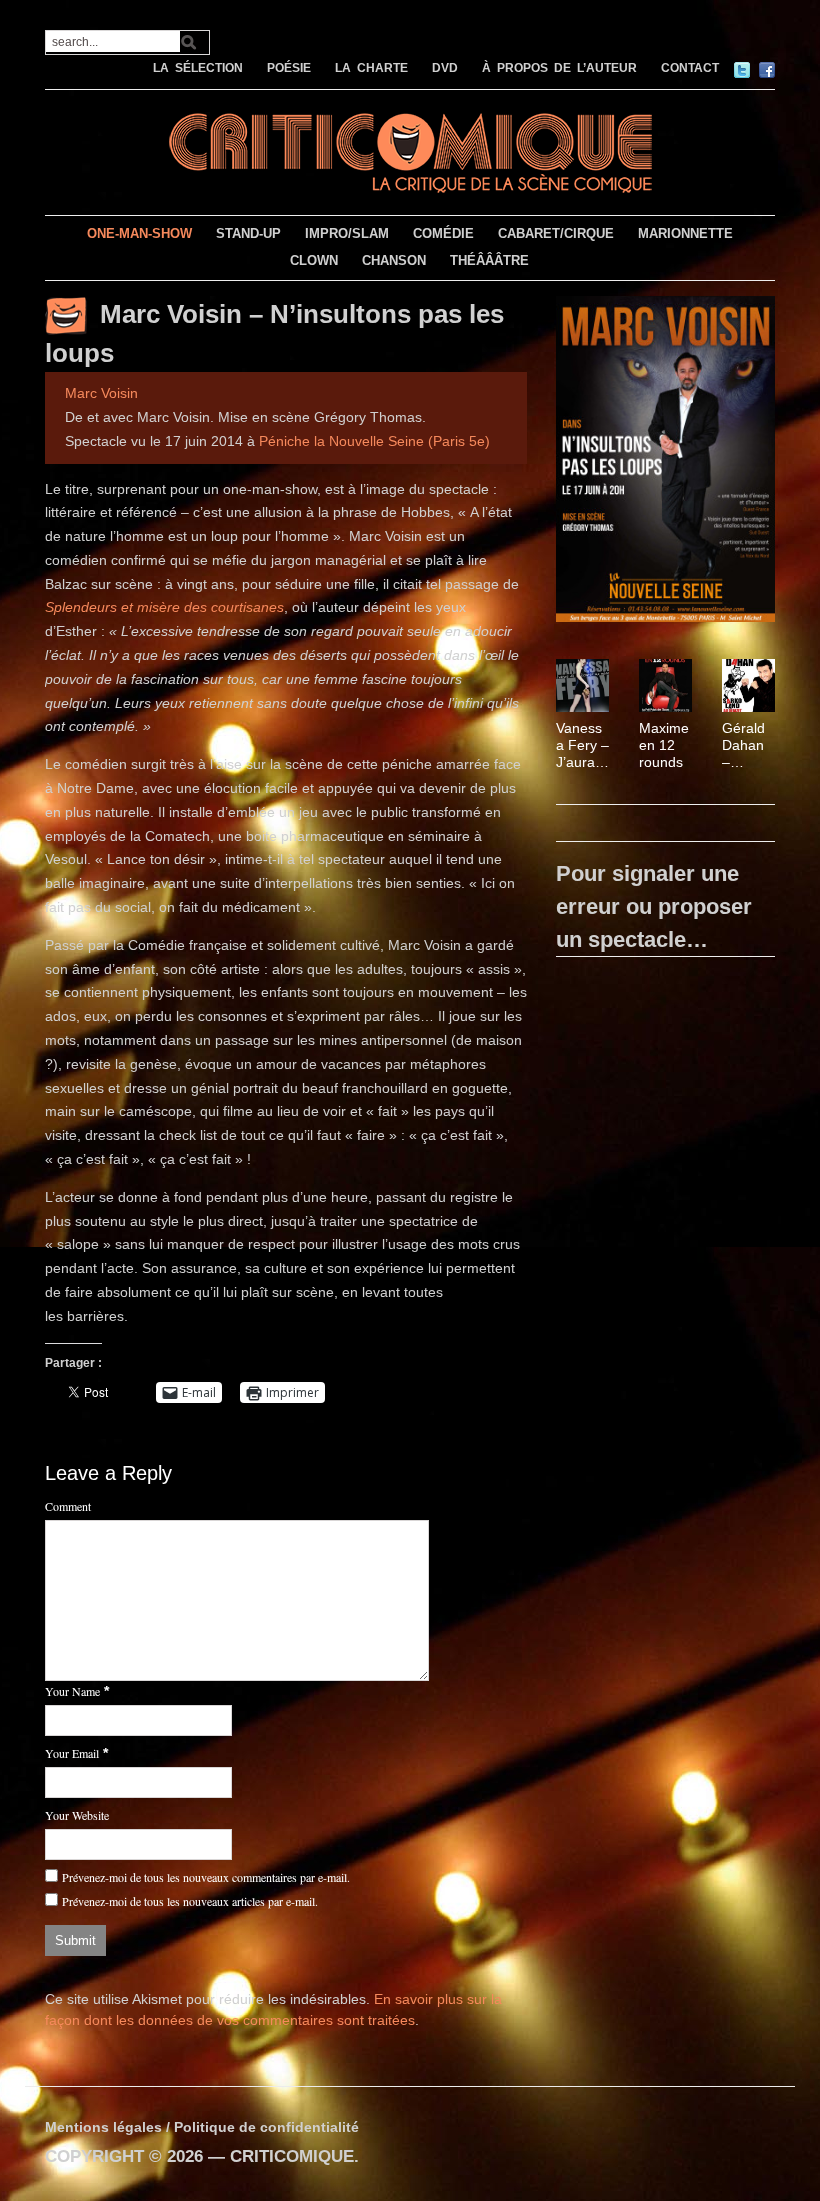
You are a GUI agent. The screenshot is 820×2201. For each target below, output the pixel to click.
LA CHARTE (371, 68)
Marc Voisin (101, 393)
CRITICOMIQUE (292, 2156)
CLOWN (314, 260)
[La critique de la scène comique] (410, 150)
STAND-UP (248, 233)
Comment (68, 1506)
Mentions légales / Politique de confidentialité (202, 2127)
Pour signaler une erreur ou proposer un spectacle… (654, 906)
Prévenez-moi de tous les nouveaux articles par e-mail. (190, 1901)
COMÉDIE (443, 233)
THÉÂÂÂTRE (489, 260)
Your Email (72, 1753)
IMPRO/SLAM (347, 233)
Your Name (72, 1691)
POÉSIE (289, 68)
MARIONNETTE (685, 233)
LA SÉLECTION (198, 68)
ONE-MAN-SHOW (139, 233)
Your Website (77, 1815)
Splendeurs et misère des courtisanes (164, 607)
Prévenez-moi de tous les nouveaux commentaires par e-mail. (206, 1877)
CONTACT (690, 68)
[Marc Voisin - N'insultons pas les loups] (665, 463)
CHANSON (394, 260)
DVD (445, 68)
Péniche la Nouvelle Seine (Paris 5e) (374, 441)
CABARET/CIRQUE (556, 233)
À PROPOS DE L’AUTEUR (559, 68)
